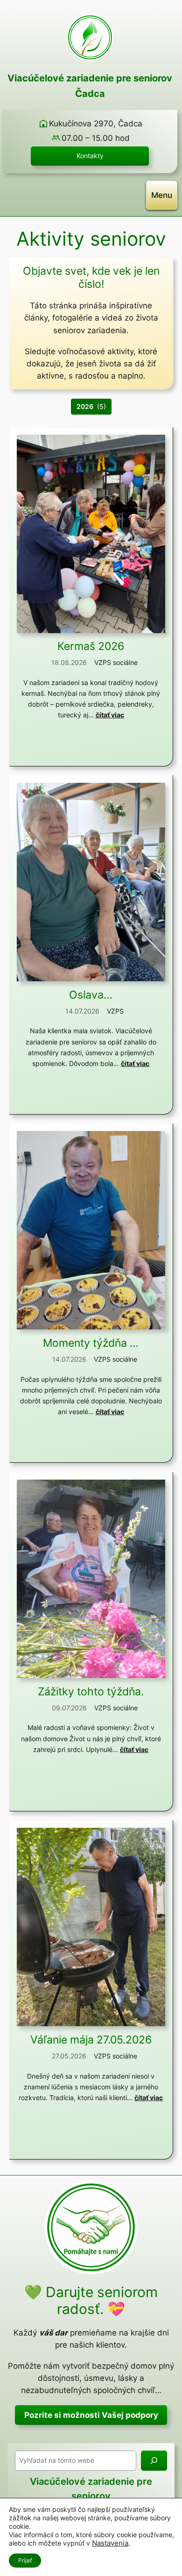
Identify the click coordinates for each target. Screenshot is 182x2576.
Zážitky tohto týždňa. (91, 1692)
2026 (85, 406)
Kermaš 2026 (91, 646)
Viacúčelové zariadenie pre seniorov (90, 78)
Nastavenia (110, 2543)
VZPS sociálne (116, 662)
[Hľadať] (154, 2461)
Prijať (25, 2560)
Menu (162, 195)
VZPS (115, 1011)
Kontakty (90, 156)
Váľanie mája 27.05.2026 (91, 2040)
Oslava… (91, 995)
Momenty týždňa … (91, 1343)
